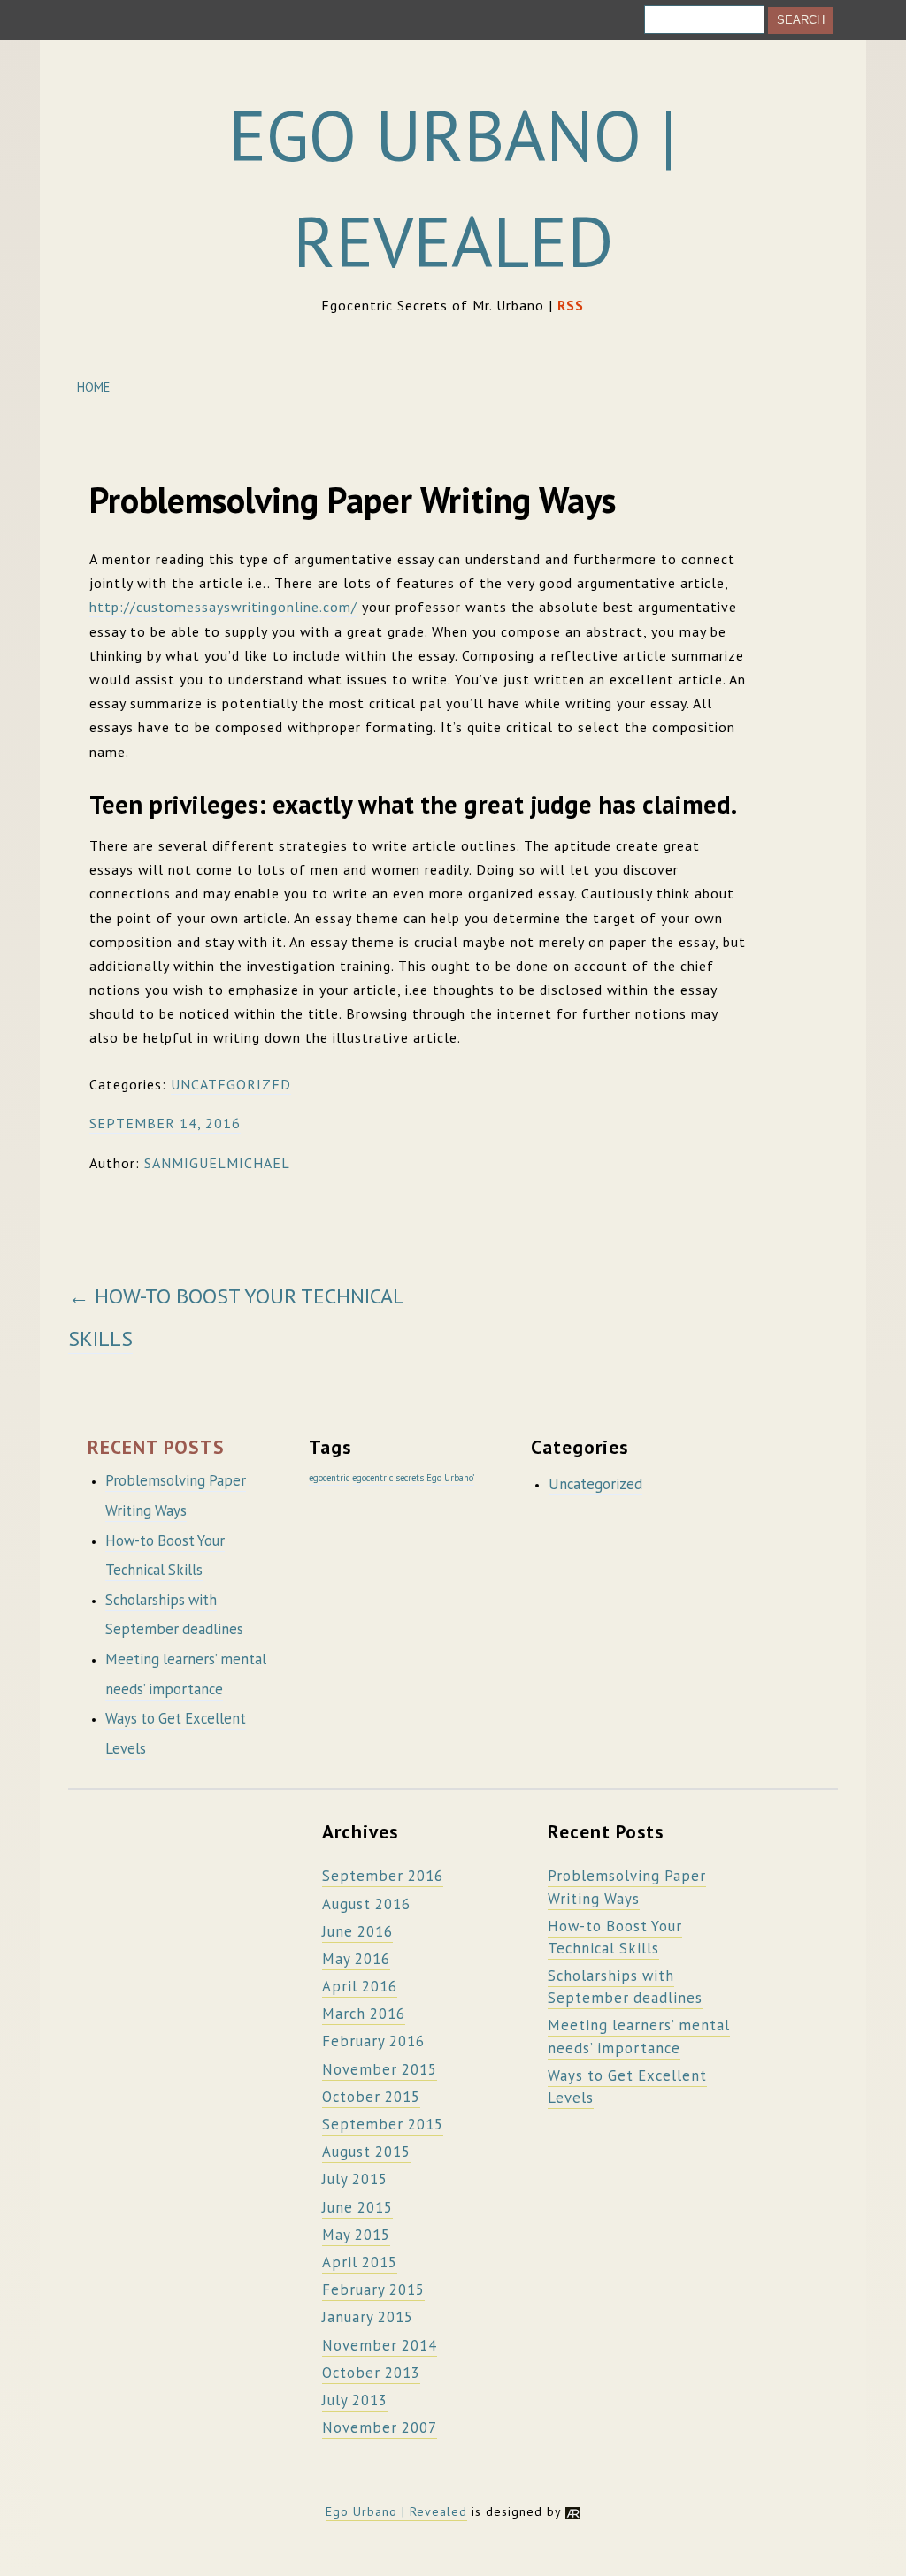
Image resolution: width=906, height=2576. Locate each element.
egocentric (329, 1478)
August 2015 (366, 2152)
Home (93, 387)
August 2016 (366, 1904)
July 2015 (355, 2179)
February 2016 (373, 2041)
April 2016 (360, 1986)
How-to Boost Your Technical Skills (615, 1937)
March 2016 (364, 2014)
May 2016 (356, 1959)
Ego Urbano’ (450, 1478)
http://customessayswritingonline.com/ (223, 607)
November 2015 (380, 2069)
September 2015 (383, 2124)
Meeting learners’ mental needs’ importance (639, 2036)
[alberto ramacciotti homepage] (573, 2511)
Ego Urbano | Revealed (396, 2511)
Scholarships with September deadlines (625, 1987)
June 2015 (357, 2207)
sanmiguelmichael (217, 1163)
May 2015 (356, 2235)
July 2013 (355, 2400)
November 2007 (380, 2427)
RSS (571, 305)
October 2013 (371, 2373)
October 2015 (371, 2097)
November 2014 (380, 2345)
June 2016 (357, 1931)
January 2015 (368, 2317)
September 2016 (383, 1876)
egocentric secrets (388, 1478)
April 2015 (360, 2262)
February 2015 (373, 2289)
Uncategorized (231, 1084)
